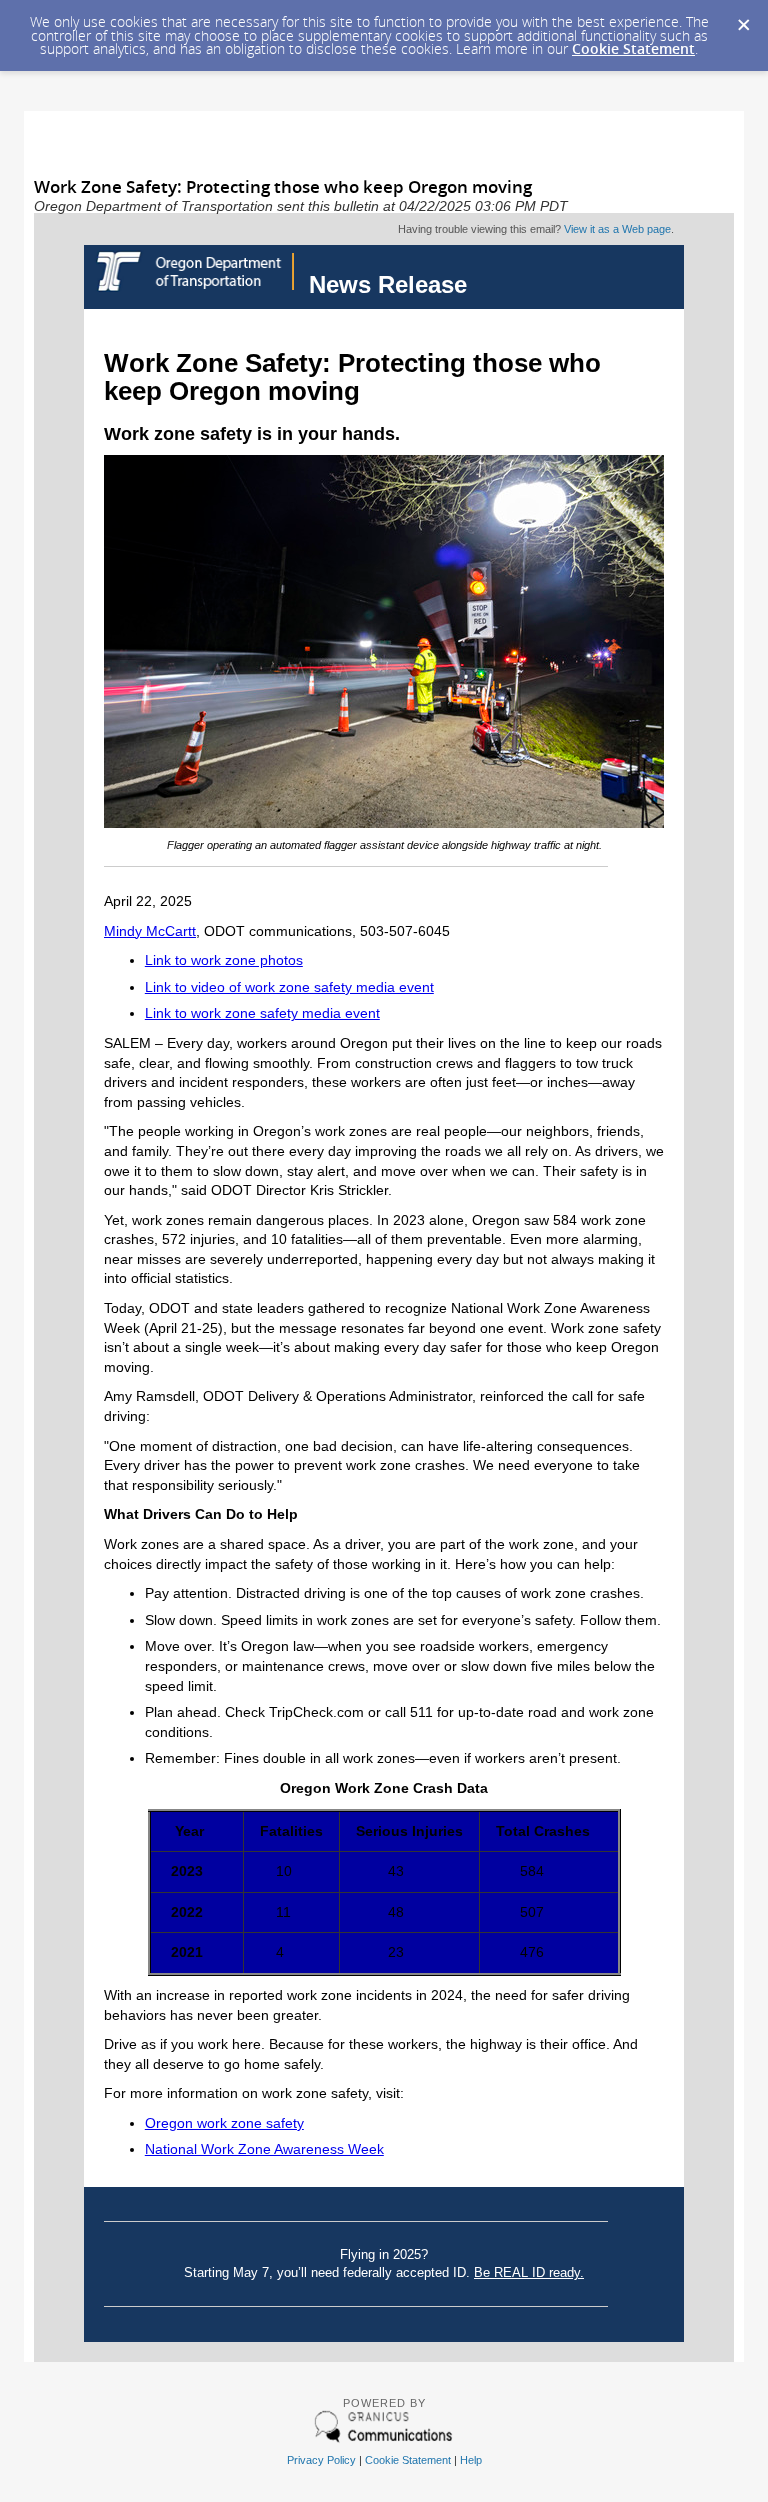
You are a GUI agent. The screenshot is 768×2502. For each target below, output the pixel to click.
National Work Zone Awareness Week (264, 2149)
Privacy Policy (321, 2460)
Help (471, 2460)
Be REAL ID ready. (529, 2272)
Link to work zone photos (224, 960)
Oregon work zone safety (224, 2123)
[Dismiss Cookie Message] (743, 19)
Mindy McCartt (150, 931)
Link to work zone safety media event (262, 1013)
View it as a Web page (617, 229)
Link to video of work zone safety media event (289, 987)
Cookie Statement (633, 48)
